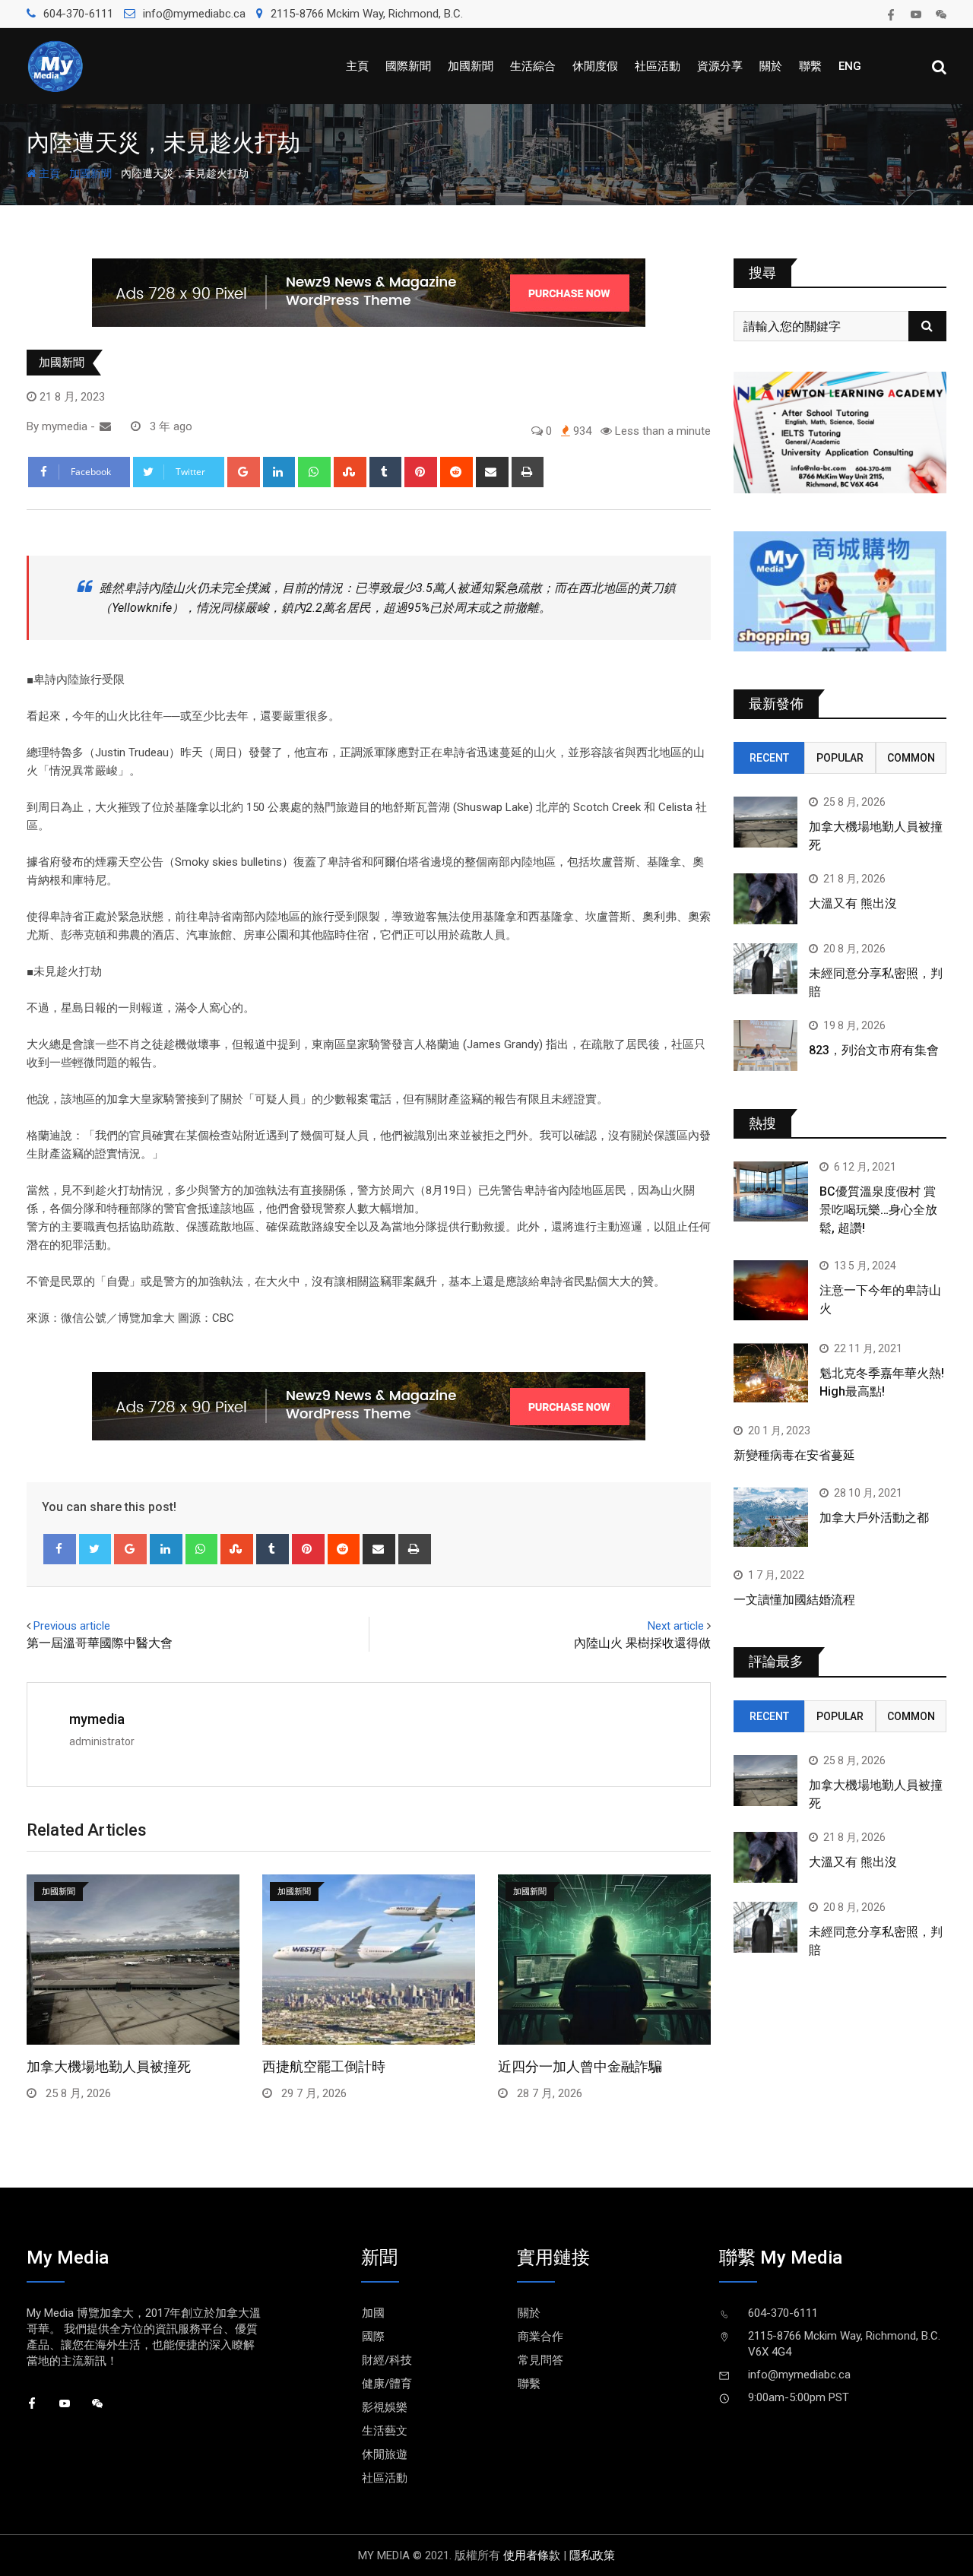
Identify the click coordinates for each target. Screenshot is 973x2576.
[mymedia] (105, 426)
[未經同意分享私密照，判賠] (765, 969)
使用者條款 (532, 2555)
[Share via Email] (492, 472)
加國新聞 (471, 66)
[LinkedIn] (279, 472)
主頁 (357, 66)
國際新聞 (408, 66)
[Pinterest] (421, 472)
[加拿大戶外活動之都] (771, 1517)
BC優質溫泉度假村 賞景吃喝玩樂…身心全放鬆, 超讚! (878, 1210)
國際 (373, 2337)
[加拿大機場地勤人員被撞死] (765, 822)
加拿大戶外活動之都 (874, 1518)
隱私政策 (592, 2555)
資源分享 (720, 66)
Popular (840, 758)
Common (911, 758)
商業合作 (540, 2337)
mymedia (97, 1719)
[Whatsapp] (314, 472)
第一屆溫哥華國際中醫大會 (100, 1643)
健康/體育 (387, 2384)
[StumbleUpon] (350, 472)
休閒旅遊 (385, 2454)
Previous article (72, 1626)
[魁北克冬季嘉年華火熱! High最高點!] (771, 1373)
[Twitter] (95, 1549)
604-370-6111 (78, 14)
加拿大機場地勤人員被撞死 (109, 2066)
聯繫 (810, 66)
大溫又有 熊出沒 (853, 903)
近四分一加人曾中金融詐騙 (580, 2066)
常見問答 (540, 2360)
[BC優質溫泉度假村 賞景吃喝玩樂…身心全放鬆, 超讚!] (771, 1191)
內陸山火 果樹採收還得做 (642, 1643)
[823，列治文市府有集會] (765, 1046)
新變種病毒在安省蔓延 (794, 1455)
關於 (771, 66)
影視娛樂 (385, 2407)
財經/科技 (387, 2360)
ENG (850, 66)
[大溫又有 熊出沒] (765, 899)
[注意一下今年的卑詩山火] (771, 1290)
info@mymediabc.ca (194, 14)
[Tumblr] (386, 472)
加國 (373, 2313)
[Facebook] (60, 1549)
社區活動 (658, 66)
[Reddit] (456, 472)
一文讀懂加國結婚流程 (794, 1600)
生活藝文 (385, 2431)
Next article (676, 1626)
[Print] (528, 472)
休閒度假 (595, 66)
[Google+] (244, 472)
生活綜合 (533, 66)
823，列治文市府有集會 (874, 1050)
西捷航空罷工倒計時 (324, 2066)
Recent (769, 758)
